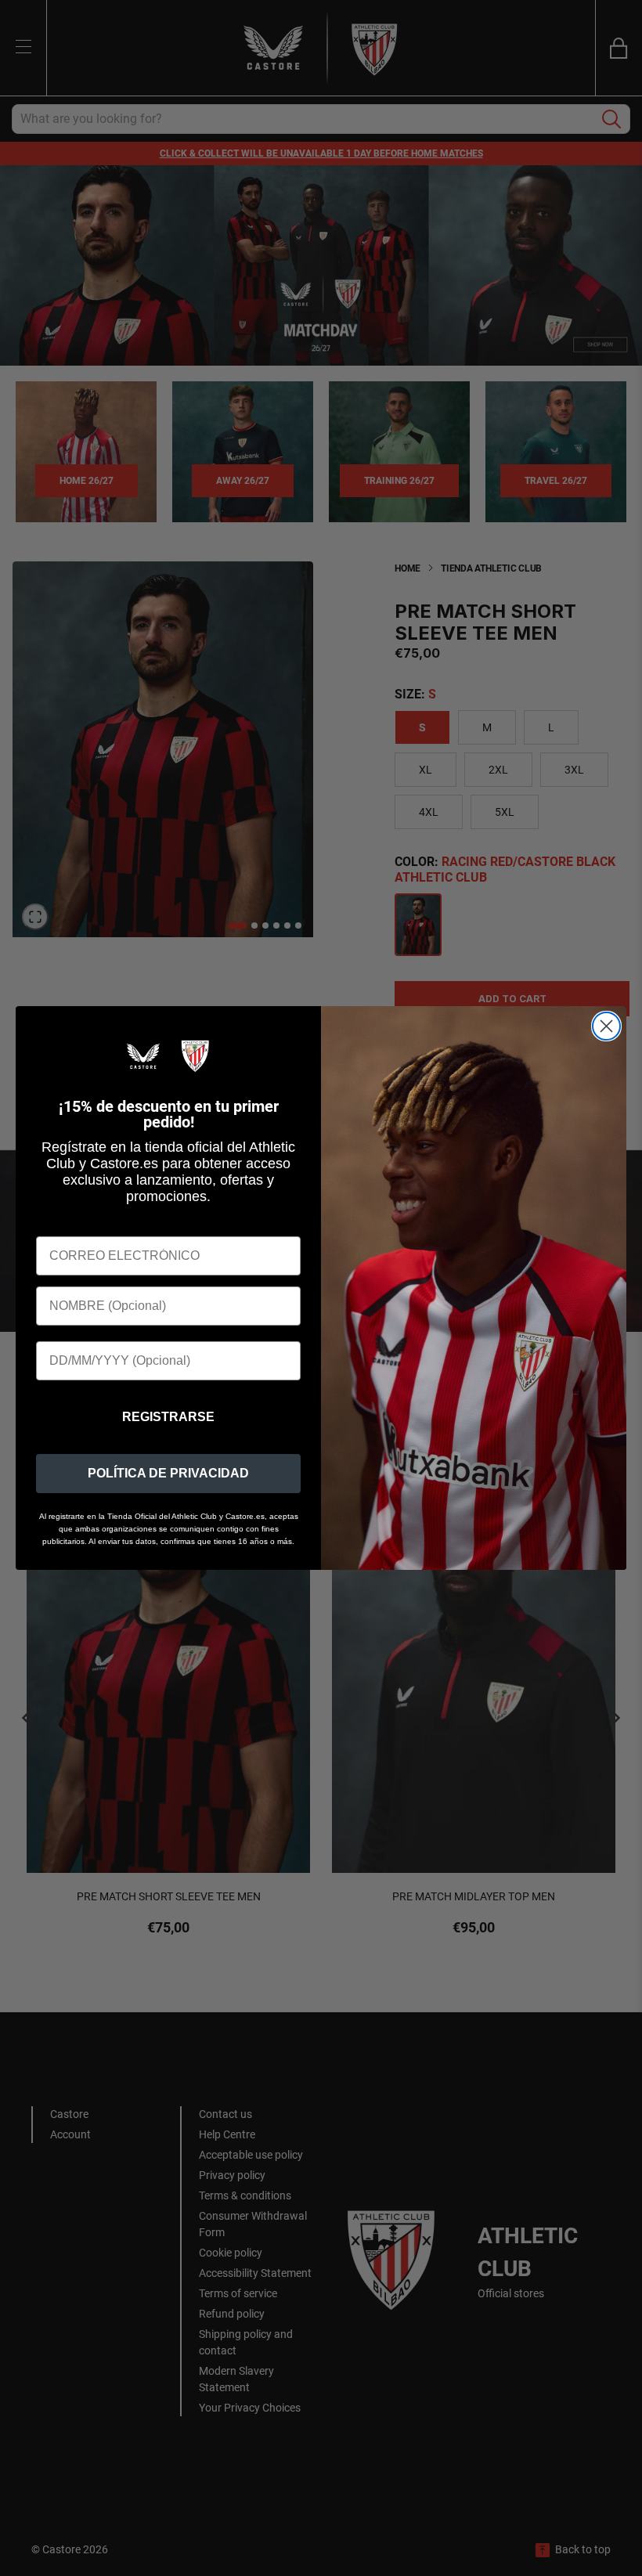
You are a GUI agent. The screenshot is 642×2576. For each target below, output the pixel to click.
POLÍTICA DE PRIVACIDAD (168, 1473)
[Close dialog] (606, 1026)
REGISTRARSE (168, 1417)
